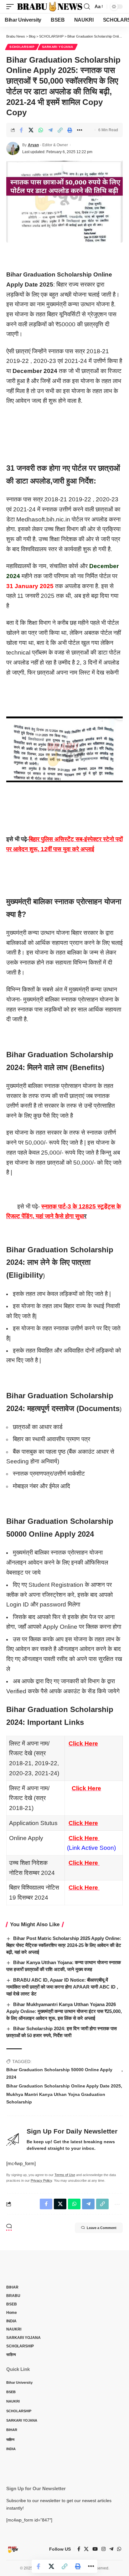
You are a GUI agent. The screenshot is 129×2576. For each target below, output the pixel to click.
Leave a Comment (102, 2228)
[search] (87, 7)
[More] (80, 130)
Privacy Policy (41, 2180)
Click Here (83, 1743)
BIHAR (12, 2287)
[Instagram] (103, 2549)
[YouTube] (95, 2549)
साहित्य (11, 2355)
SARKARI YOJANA (58, 47)
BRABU (13, 2296)
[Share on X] (31, 130)
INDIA (11, 2321)
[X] (86, 2549)
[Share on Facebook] (21, 130)
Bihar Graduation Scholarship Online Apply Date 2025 (64, 2086)
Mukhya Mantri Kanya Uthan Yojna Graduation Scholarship (56, 2098)
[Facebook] (79, 2549)
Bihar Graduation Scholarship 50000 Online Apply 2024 (59, 2073)
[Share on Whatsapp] (41, 130)
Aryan (33, 145)
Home (12, 2313)
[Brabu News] (50, 7)
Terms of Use (65, 2175)
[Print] (70, 130)
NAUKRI (14, 2329)
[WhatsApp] (119, 2549)
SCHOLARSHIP (22, 47)
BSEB (12, 2304)
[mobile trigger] (12, 7)
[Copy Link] (60, 130)
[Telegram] (111, 2549)
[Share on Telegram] (50, 130)
